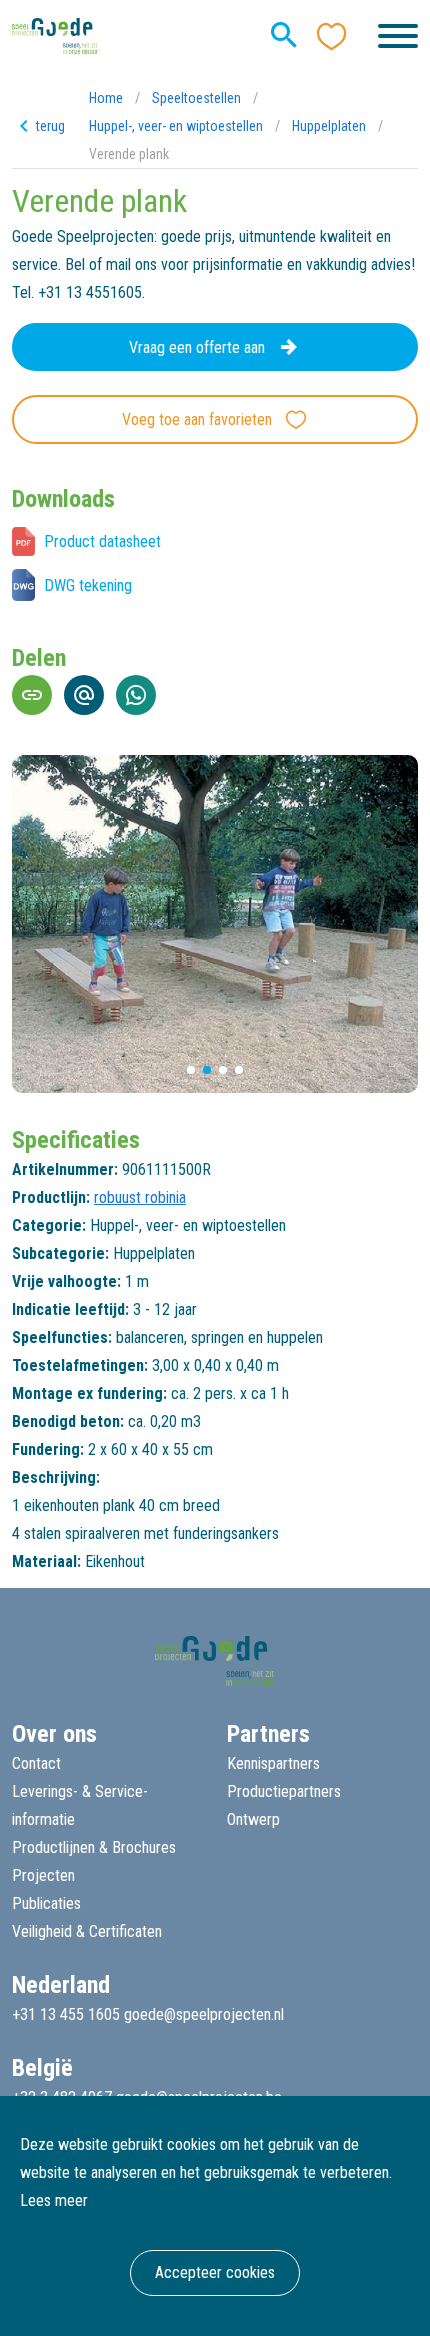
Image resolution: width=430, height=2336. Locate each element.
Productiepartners (284, 1791)
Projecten (43, 1875)
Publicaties (46, 1903)
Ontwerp (253, 1819)
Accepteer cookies (215, 2272)
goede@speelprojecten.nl (204, 2014)
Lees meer (54, 2200)
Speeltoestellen (196, 98)
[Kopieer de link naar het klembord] (32, 695)
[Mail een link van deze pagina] (84, 695)
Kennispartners (273, 1763)
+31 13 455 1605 (66, 2014)
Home (106, 98)
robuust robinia (140, 1197)
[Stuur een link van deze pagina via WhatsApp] (136, 695)
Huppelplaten (329, 126)
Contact (36, 1763)
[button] (191, 1070)
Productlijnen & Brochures (94, 1847)
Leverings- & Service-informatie (80, 1805)
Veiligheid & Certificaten (87, 1931)
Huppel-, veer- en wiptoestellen (176, 126)
